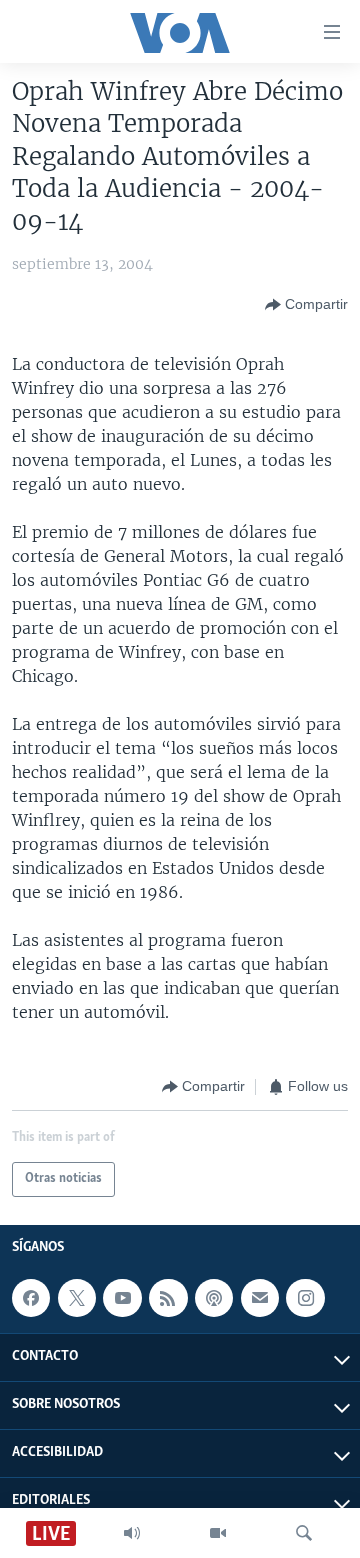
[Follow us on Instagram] (305, 1298)
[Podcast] (214, 1298)
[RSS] (168, 1298)
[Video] (218, 1533)
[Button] (306, 305)
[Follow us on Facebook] (31, 1298)
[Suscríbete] (260, 1298)
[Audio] (132, 1533)
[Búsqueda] (304, 1533)
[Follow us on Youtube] (122, 1298)
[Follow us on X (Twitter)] (77, 1298)
